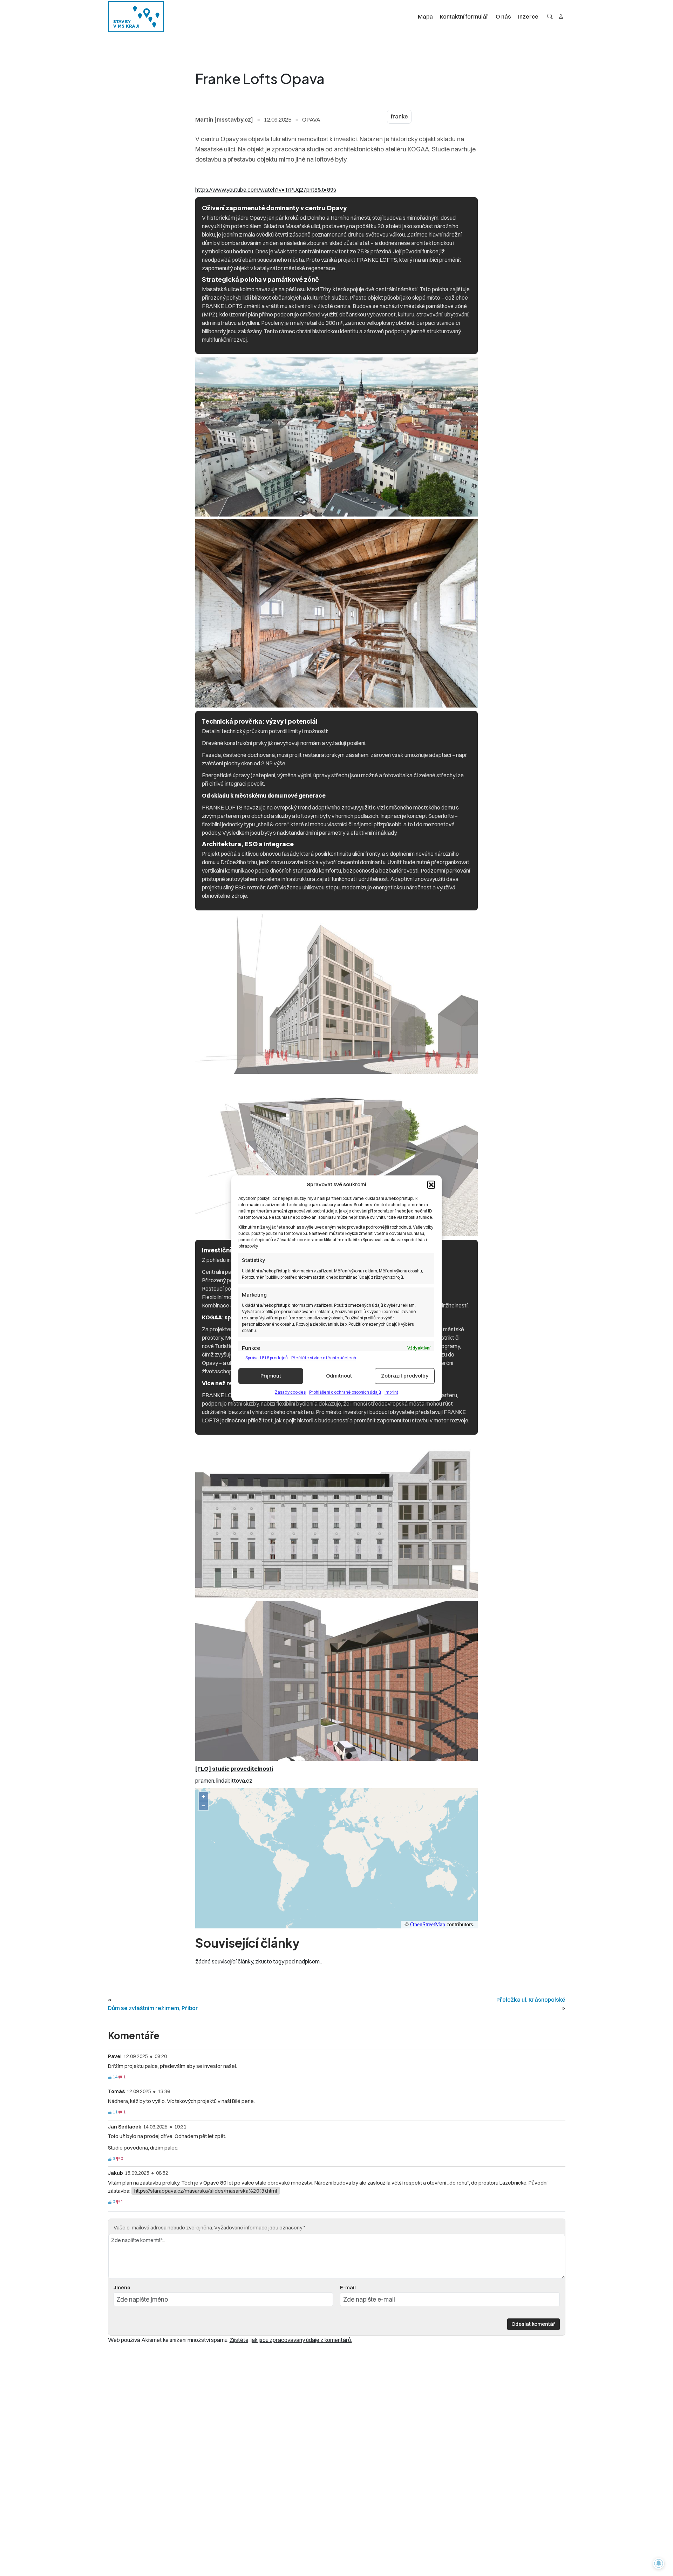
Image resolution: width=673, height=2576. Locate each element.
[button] (431, 1184)
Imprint (391, 1392)
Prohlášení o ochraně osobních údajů (345, 1392)
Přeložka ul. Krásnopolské (531, 2000)
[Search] (550, 16)
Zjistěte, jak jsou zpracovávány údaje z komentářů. (291, 2340)
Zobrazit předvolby (405, 1376)
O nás (503, 16)
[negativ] (120, 2077)
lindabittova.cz (234, 1781)
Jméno (122, 2288)
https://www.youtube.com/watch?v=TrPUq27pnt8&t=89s (266, 190)
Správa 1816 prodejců (267, 1357)
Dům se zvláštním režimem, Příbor (153, 2008)
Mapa (425, 16)
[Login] (561, 16)
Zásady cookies (290, 1392)
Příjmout (271, 1376)
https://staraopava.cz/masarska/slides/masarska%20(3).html (206, 2191)
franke (399, 117)
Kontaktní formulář (464, 16)
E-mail (348, 2288)
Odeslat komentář (533, 2324)
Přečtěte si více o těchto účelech (324, 1357)
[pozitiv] (110, 2077)
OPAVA (311, 119)
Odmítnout (339, 1376)
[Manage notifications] (659, 2563)
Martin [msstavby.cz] (224, 119)
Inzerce (528, 16)
